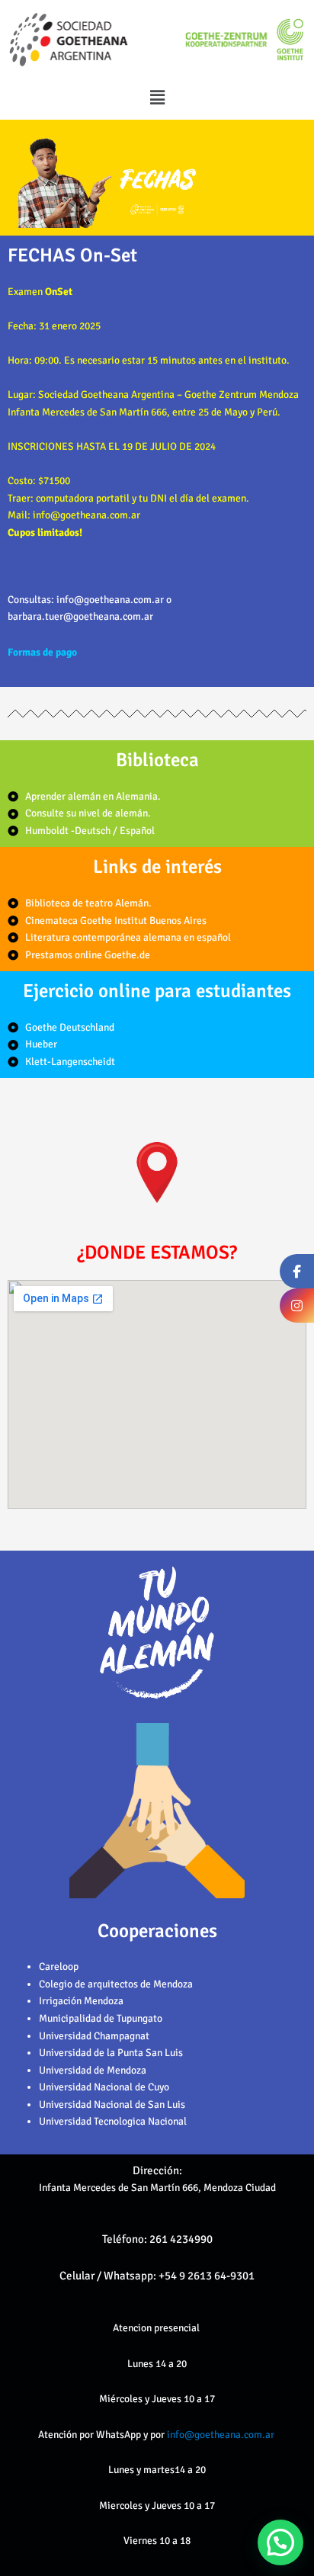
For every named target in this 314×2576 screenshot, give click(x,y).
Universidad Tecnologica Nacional (113, 2121)
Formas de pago (42, 652)
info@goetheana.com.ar (222, 2435)
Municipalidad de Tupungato (101, 2018)
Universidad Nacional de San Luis (112, 2104)
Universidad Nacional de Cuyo (104, 2087)
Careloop (59, 1966)
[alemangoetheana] (297, 1306)
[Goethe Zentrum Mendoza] (297, 1271)
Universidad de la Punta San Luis (111, 2053)
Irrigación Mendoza (81, 2001)
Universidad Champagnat (94, 2036)
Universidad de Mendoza (93, 2070)
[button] (157, 98)
